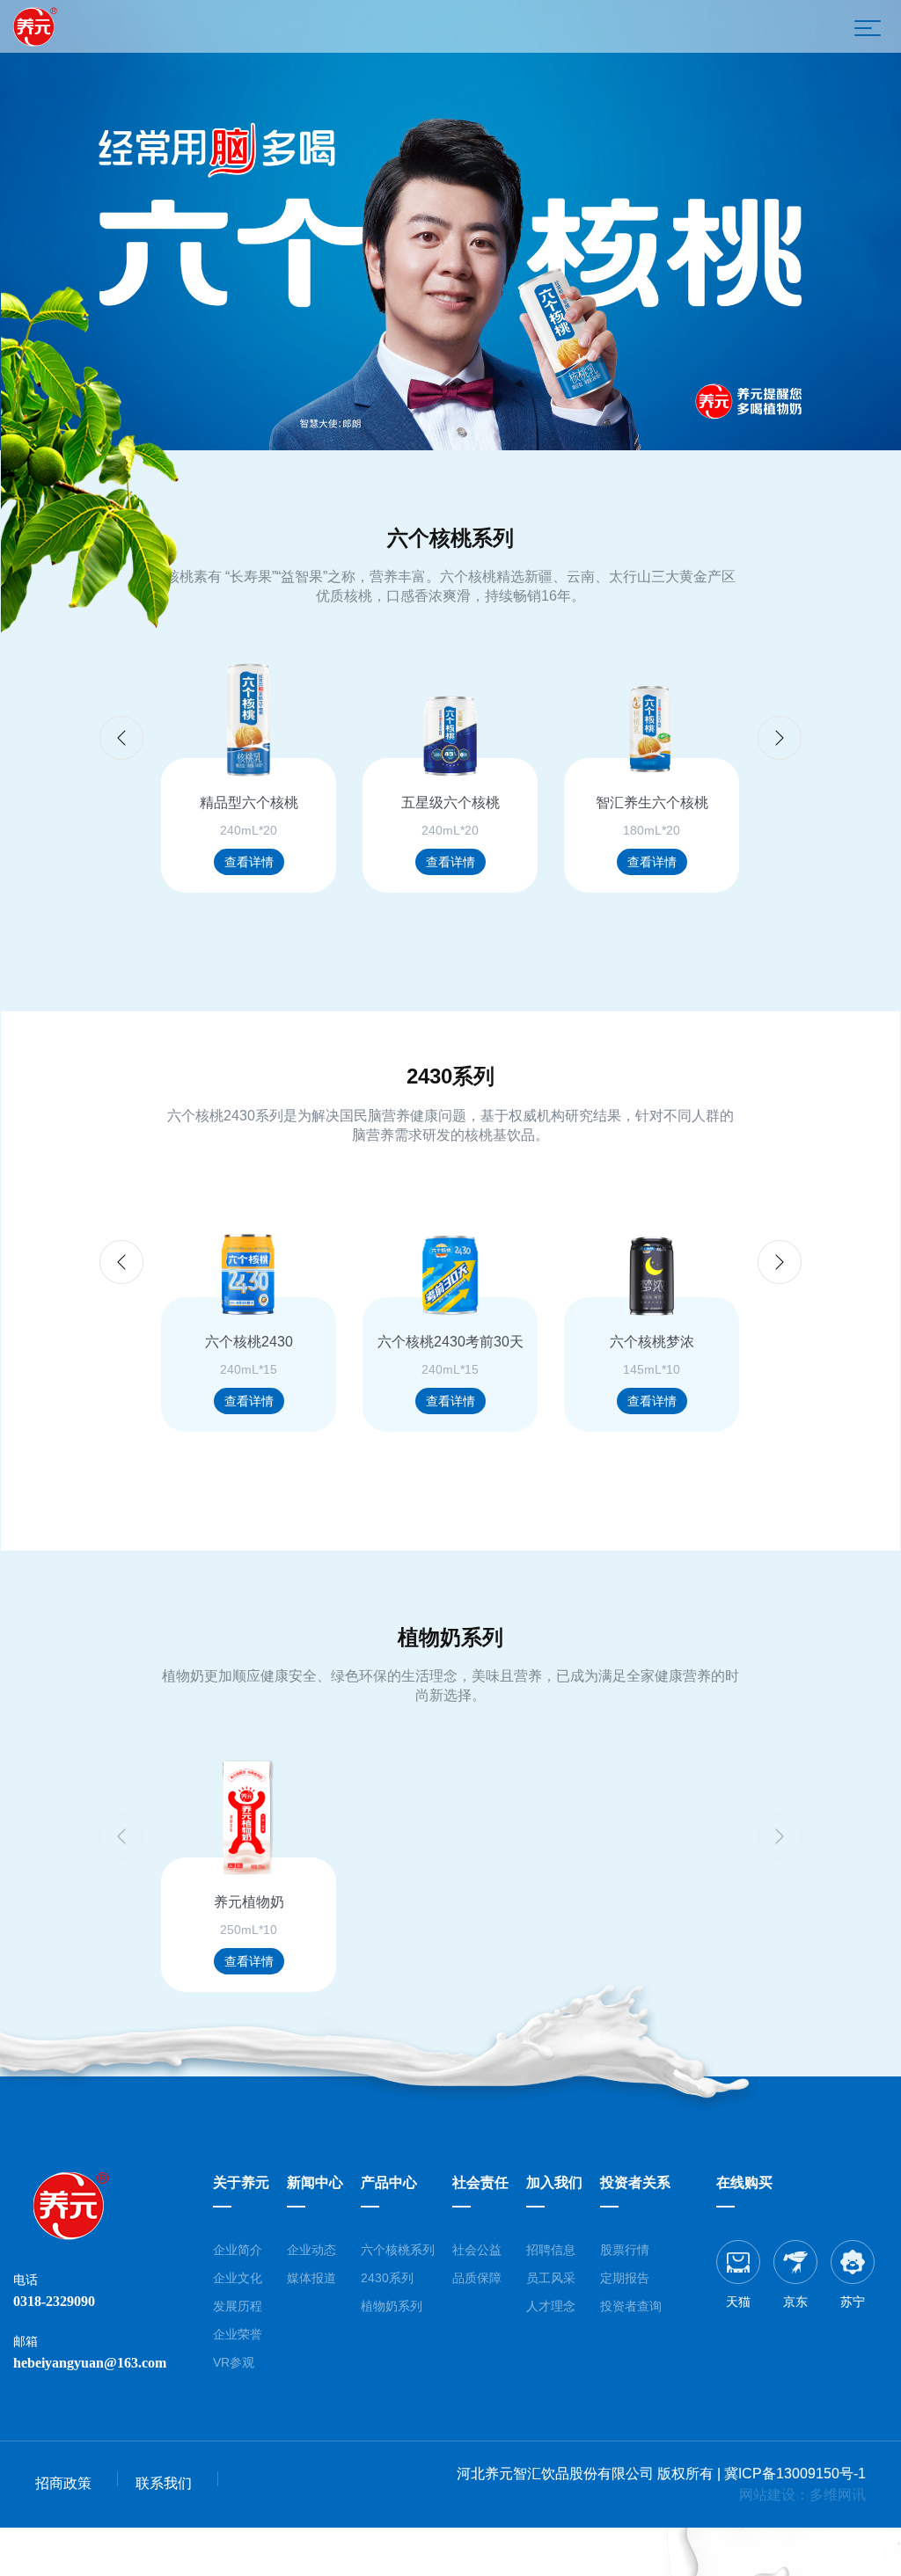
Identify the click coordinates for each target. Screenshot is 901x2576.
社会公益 (477, 2250)
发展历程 (238, 2306)
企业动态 (311, 2250)
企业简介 (238, 2250)
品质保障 (477, 2278)
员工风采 (551, 2278)
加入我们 (554, 2182)
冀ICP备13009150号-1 (795, 2474)
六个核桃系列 (398, 2250)
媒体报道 (311, 2278)
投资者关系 (635, 2182)
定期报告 (625, 2278)
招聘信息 (551, 2250)
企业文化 (238, 2278)
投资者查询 (631, 2306)
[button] (780, 738)
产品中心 (389, 2182)
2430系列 (387, 2278)
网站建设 (767, 2495)
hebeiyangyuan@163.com (90, 2363)
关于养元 (241, 2182)
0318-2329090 (54, 2301)
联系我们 (164, 2483)
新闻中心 (315, 2182)
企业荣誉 (238, 2334)
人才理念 (551, 2306)
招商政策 (63, 2483)
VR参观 (234, 2362)
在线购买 (744, 2182)
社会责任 (480, 2182)
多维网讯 (838, 2495)
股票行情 (625, 2250)
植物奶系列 (392, 2306)
